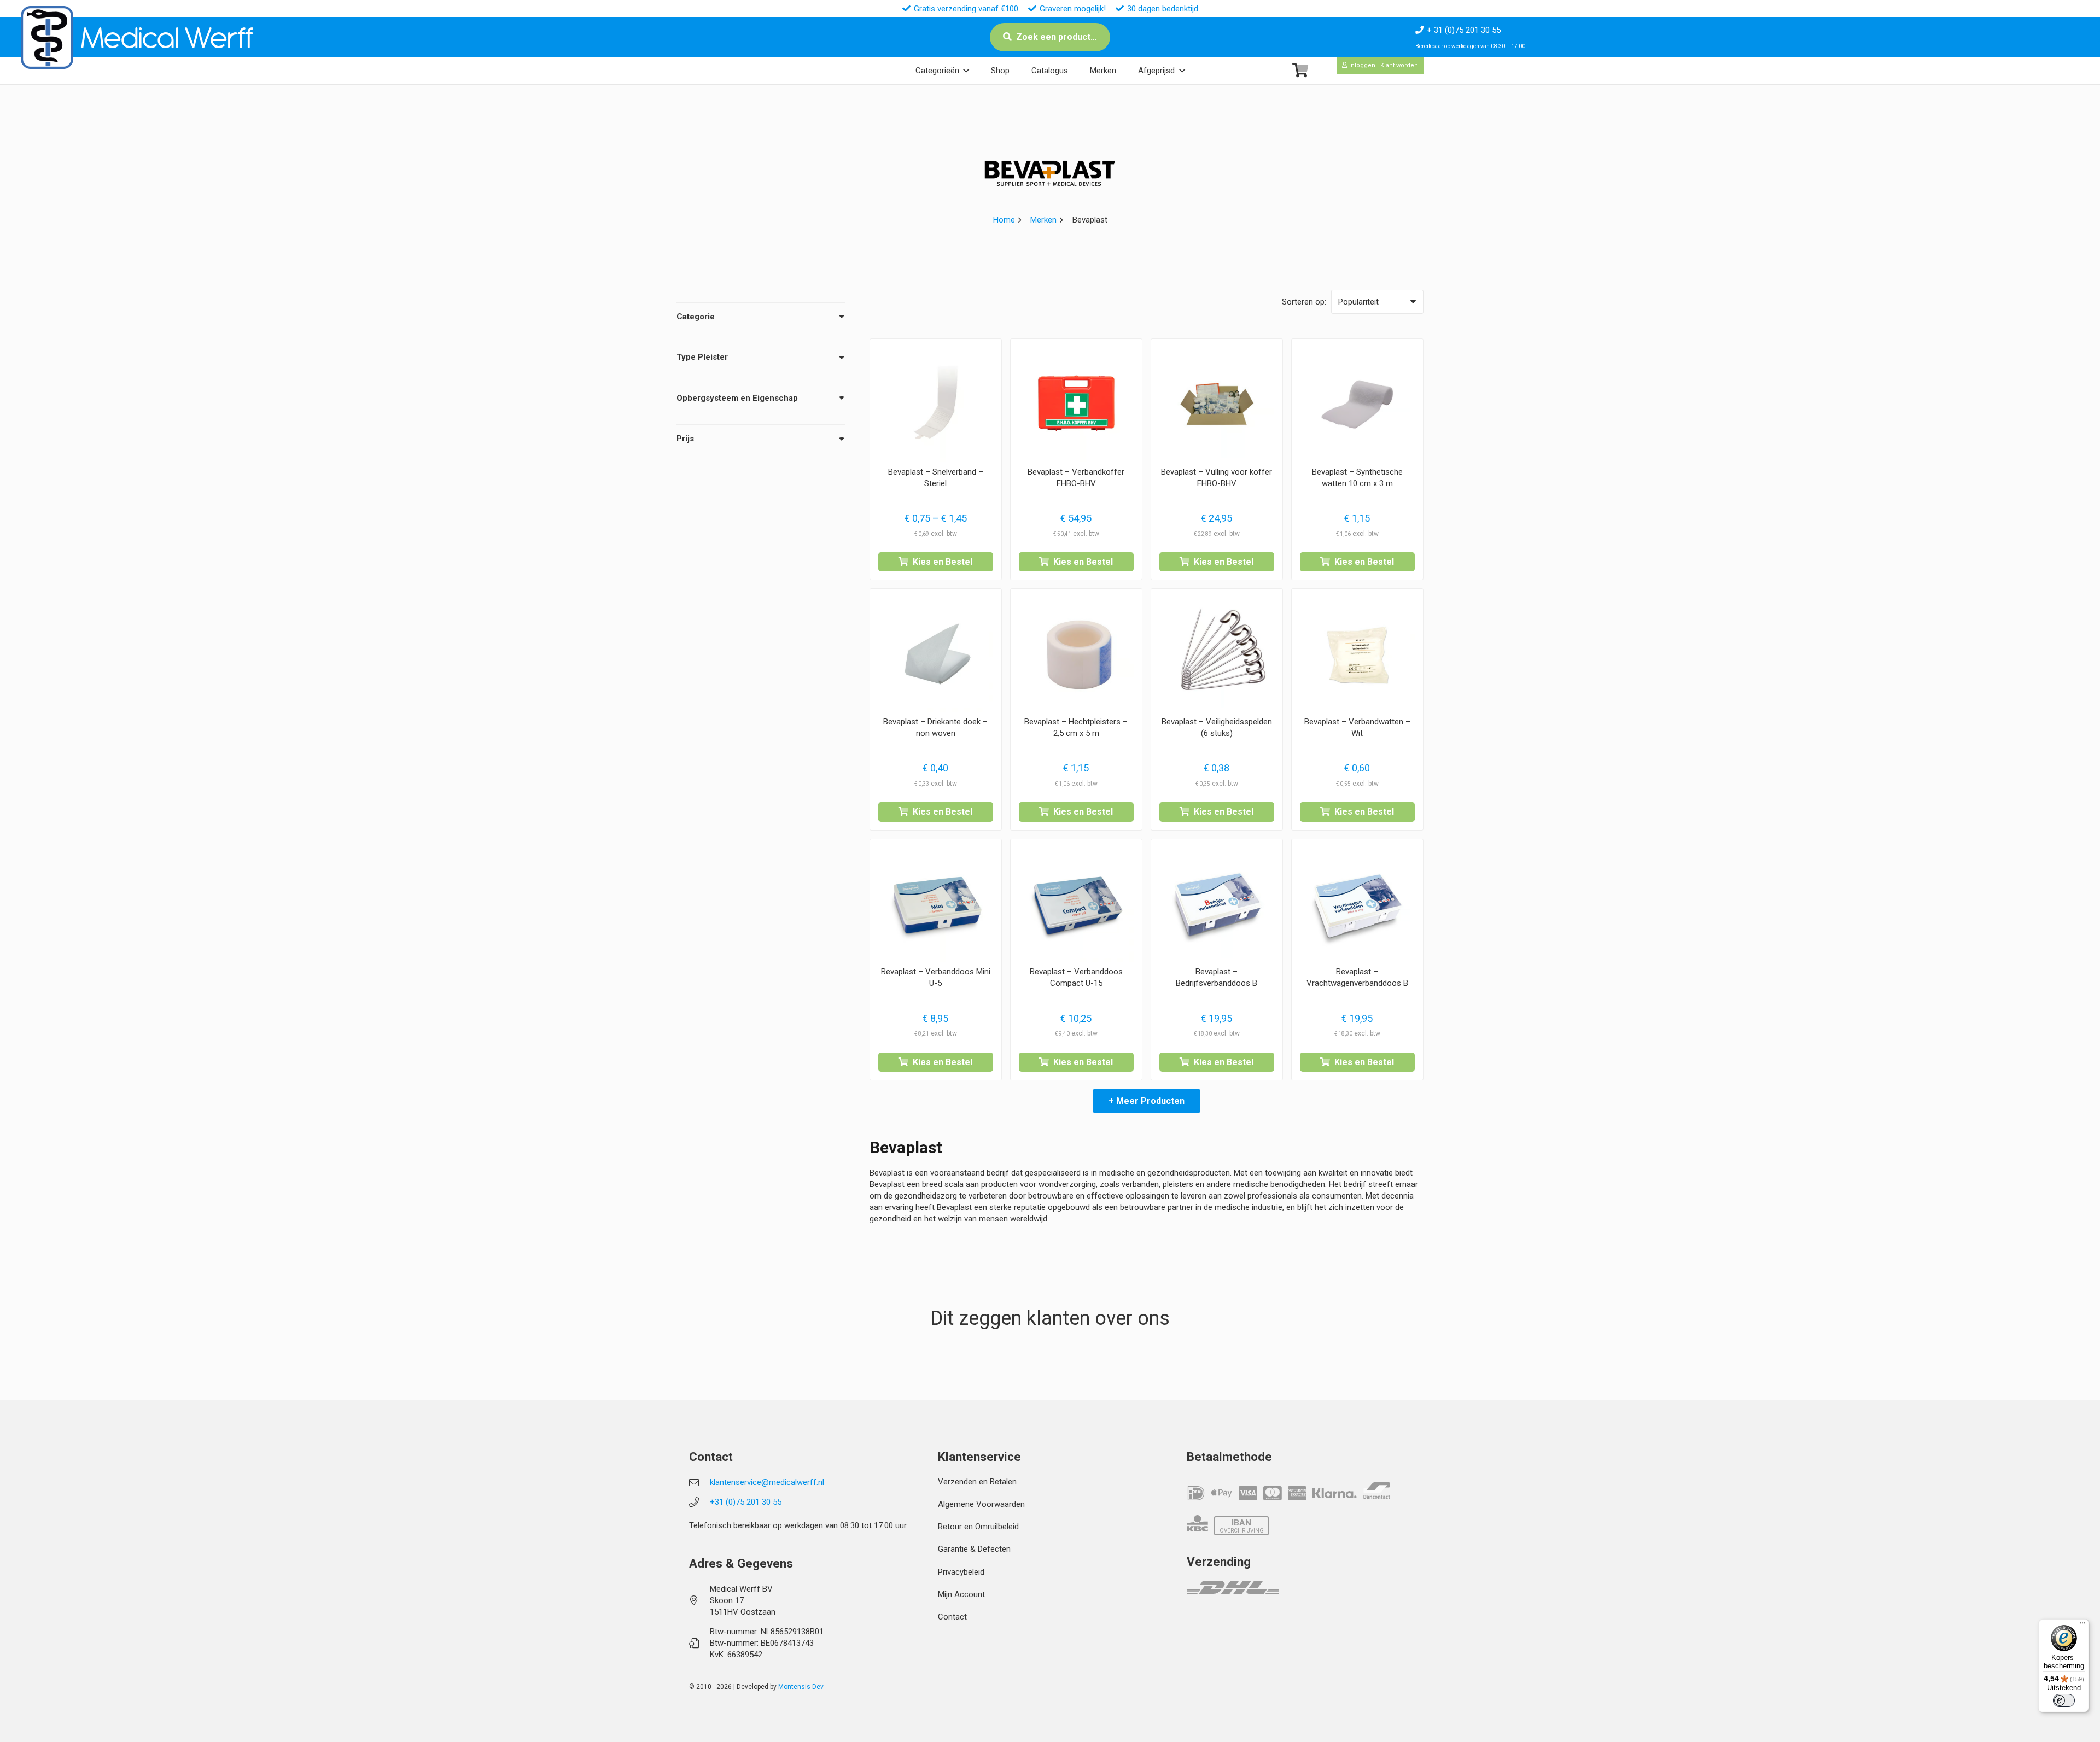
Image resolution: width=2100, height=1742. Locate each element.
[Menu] (2082, 1626)
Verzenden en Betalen (977, 1482)
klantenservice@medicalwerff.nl (767, 1482)
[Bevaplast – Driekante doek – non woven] (936, 654)
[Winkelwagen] (1300, 70)
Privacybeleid (961, 1572)
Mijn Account (961, 1594)
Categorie (696, 317)
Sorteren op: (1304, 302)
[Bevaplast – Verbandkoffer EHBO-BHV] (1076, 405)
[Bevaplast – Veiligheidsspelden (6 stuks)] (1217, 654)
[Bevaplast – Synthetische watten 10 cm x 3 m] (1357, 405)
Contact (952, 1617)
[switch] (2064, 1700)
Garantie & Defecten (974, 1549)
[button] (966, 71)
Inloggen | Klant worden (1383, 65)
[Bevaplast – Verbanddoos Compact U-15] (1076, 905)
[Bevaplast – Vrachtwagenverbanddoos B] (1357, 905)
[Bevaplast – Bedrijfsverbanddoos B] (1217, 905)
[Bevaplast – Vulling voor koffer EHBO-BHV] (1217, 405)
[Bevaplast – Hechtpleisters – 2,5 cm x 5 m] (1076, 654)
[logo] (47, 37)
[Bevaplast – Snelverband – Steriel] (936, 405)
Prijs (685, 439)
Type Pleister (702, 357)
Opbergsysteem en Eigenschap (737, 398)
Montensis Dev (801, 1687)
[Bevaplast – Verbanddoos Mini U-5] (936, 905)
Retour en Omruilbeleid (978, 1527)
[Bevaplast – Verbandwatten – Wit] (1357, 654)
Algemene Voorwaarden (981, 1504)
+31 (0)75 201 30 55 (746, 1502)
